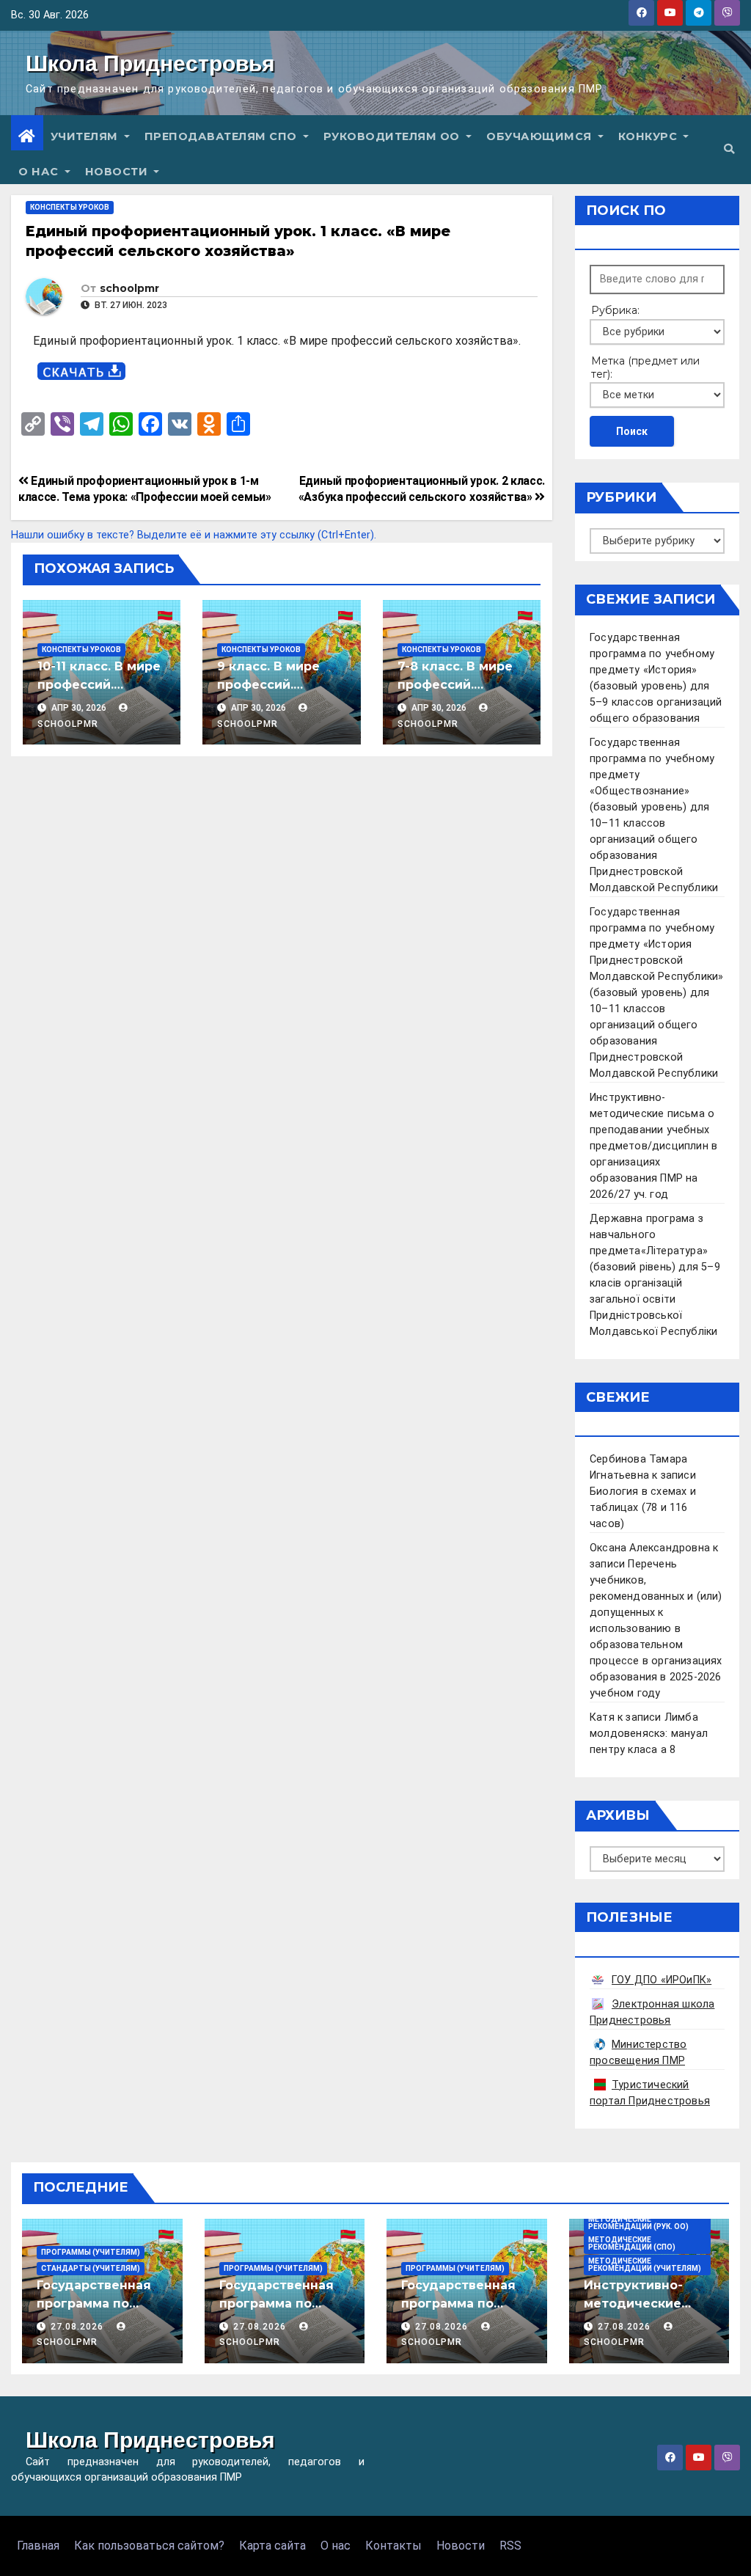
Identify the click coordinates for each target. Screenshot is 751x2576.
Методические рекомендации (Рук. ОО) (638, 2223)
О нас (40, 172)
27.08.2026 (78, 2327)
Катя (602, 1717)
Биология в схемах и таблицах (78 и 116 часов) (643, 1508)
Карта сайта (272, 2546)
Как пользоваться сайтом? (149, 2546)
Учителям (86, 136)
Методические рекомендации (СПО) (632, 2243)
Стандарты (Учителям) (91, 2268)
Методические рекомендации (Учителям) (645, 2265)
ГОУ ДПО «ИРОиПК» (662, 1980)
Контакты (393, 2546)
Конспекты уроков (70, 207)
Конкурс (649, 136)
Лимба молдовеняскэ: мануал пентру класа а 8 (649, 1734)
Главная (38, 2546)
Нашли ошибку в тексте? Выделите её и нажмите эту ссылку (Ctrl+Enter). (194, 535)
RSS (510, 2546)
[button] (729, 149)
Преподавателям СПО (223, 136)
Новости (118, 172)
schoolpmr (129, 288)
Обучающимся (541, 136)
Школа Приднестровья (150, 63)
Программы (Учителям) (91, 2252)
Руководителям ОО (393, 136)
